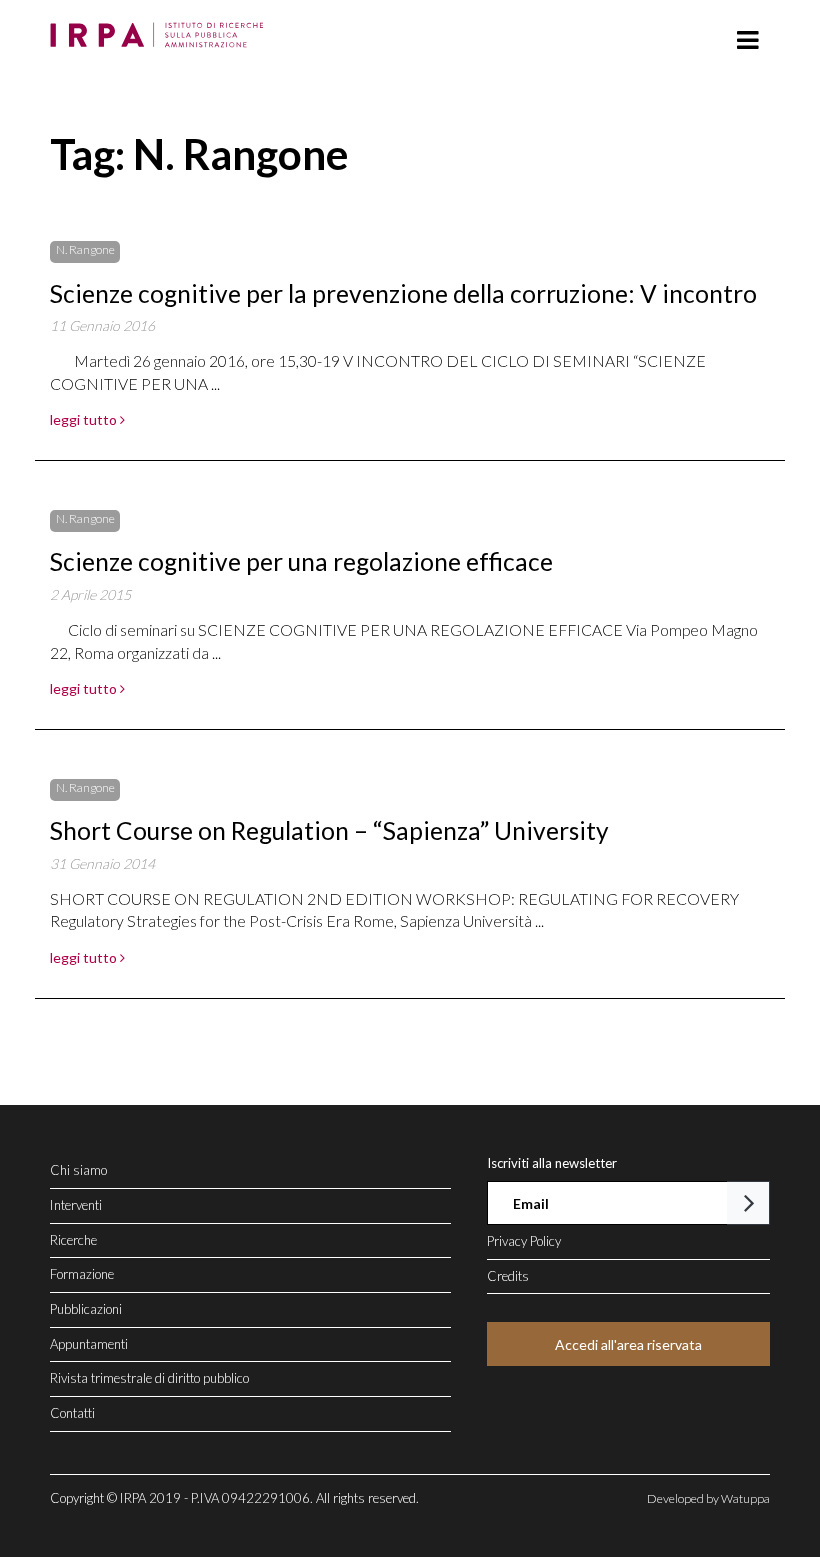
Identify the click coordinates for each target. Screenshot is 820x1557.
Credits (508, 1276)
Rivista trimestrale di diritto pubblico (149, 1378)
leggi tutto (85, 419)
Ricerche (73, 1240)
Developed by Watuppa (708, 1498)
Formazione (82, 1274)
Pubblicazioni (86, 1309)
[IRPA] (161, 29)
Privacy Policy (524, 1241)
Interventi (76, 1205)
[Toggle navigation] (747, 40)
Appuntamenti (89, 1344)
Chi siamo (78, 1170)
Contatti (72, 1413)
